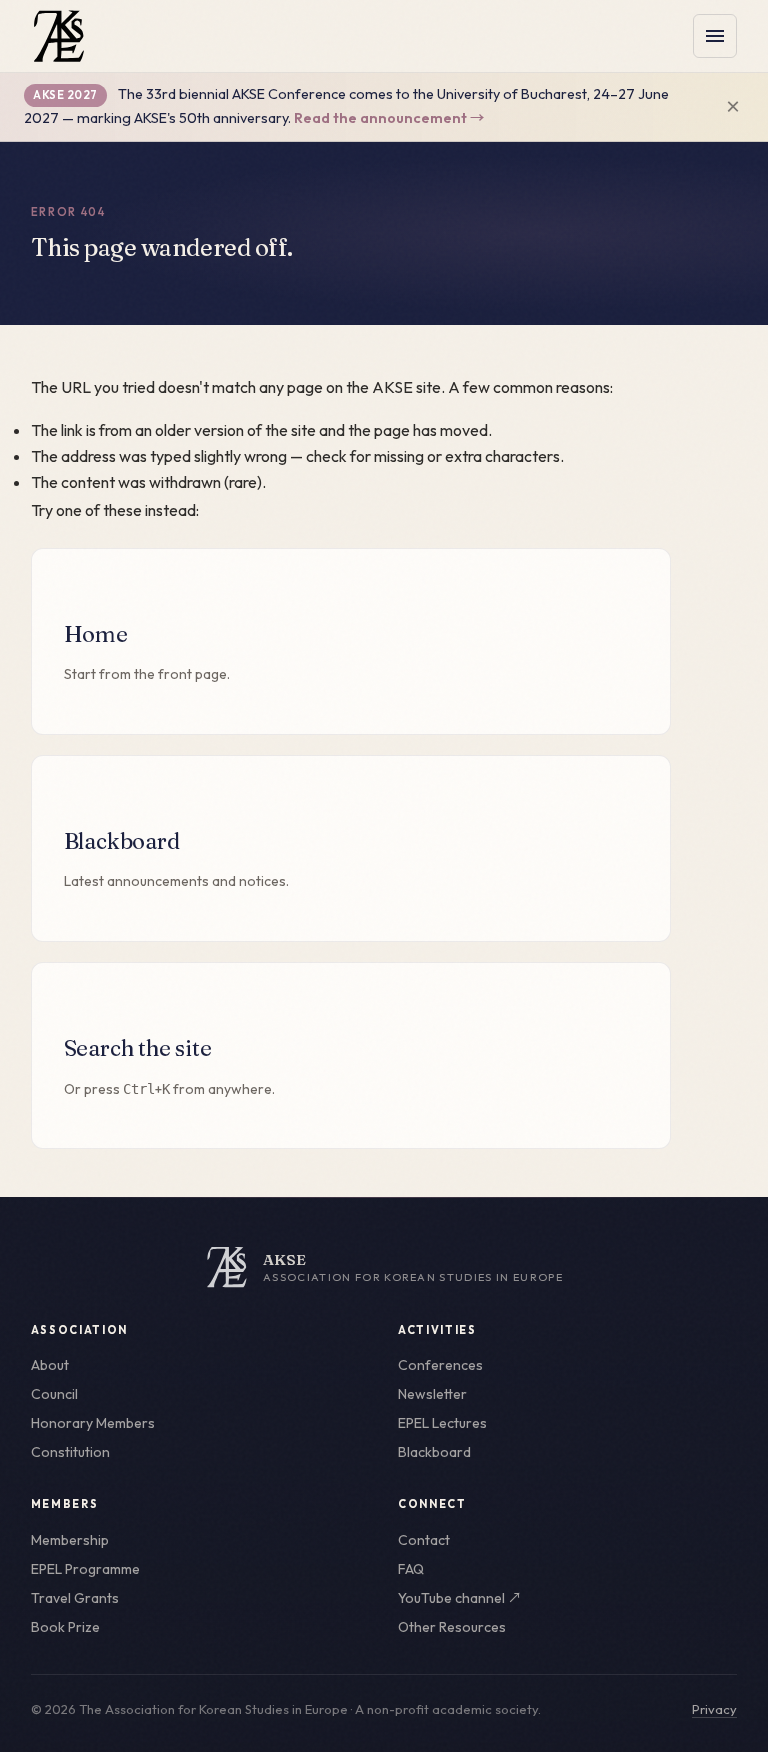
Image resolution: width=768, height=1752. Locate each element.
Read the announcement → (389, 118)
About (50, 1365)
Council (54, 1394)
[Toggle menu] (715, 36)
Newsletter (432, 1394)
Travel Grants (75, 1598)
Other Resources (452, 1627)
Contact (424, 1540)
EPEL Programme (85, 1569)
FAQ (411, 1569)
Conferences (440, 1365)
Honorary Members (93, 1423)
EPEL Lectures (442, 1423)
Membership (70, 1540)
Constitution (70, 1452)
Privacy (714, 1709)
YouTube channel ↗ (460, 1598)
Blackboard (434, 1452)
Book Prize (65, 1627)
